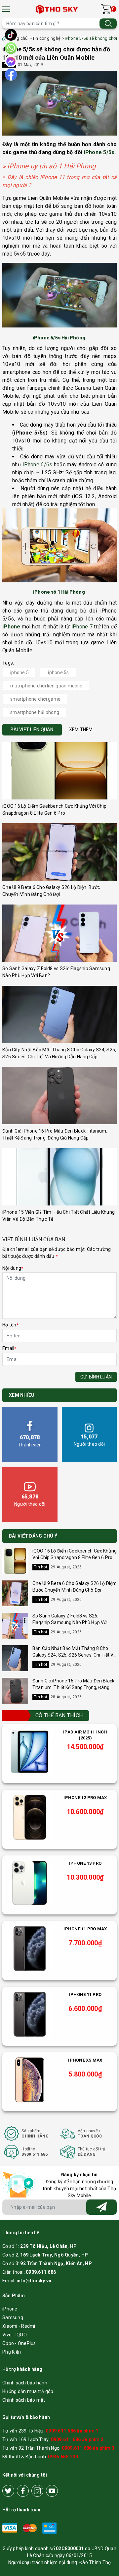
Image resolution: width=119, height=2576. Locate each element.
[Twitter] (8, 2491)
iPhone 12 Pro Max (85, 1798)
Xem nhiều (22, 1395)
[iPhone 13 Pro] (30, 1883)
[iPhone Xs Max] (30, 2080)
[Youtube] (52, 2491)
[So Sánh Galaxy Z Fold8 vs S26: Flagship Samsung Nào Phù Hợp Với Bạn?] (59, 933)
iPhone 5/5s (99, 152)
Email (9, 1348)
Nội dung (13, 1268)
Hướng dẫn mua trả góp (28, 2391)
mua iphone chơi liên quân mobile (46, 686)
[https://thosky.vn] (57, 9)
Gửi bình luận (96, 1377)
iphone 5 (20, 673)
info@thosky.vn (34, 2281)
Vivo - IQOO (15, 2335)
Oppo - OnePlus (19, 2343)
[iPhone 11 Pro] (30, 2014)
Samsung (13, 2317)
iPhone (10, 2309)
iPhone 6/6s (37, 465)
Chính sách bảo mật (24, 2400)
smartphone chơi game (35, 699)
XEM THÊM (81, 730)
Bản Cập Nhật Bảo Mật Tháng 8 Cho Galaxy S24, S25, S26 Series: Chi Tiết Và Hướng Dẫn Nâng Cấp (74, 1655)
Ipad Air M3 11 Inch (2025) (85, 1735)
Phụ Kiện (12, 2352)
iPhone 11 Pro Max (85, 1929)
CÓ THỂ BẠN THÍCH (59, 1715)
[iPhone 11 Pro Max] (30, 1949)
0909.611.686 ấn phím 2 (77, 2439)
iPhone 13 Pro (85, 1863)
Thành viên (30, 1441)
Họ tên (10, 1325)
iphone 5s (58, 673)
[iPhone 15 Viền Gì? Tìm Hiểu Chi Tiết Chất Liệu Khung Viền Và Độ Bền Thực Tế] (59, 1177)
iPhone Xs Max (85, 2060)
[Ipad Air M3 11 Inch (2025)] (30, 1752)
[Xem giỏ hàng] (106, 9)
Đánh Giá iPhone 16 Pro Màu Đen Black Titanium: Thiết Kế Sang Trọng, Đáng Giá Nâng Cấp (73, 1687)
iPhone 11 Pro (85, 1994)
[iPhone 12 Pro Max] (30, 1817)
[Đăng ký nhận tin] (101, 2207)
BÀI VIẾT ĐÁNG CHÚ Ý (33, 1536)
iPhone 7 (82, 627)
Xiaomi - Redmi (19, 2326)
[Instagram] (37, 2491)
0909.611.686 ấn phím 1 (72, 2431)
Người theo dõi (89, 1440)
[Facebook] (23, 2491)
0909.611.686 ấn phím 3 (88, 2448)
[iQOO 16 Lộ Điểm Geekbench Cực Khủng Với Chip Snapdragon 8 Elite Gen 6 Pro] (59, 771)
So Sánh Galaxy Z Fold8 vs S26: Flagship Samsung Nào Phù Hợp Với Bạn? (70, 1622)
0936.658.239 (63, 2457)
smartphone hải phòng (35, 712)
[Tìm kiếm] (108, 23)
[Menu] (6, 9)
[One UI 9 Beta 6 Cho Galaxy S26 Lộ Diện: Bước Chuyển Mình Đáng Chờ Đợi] (59, 852)
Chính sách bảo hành (25, 2383)
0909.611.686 (41, 2272)
